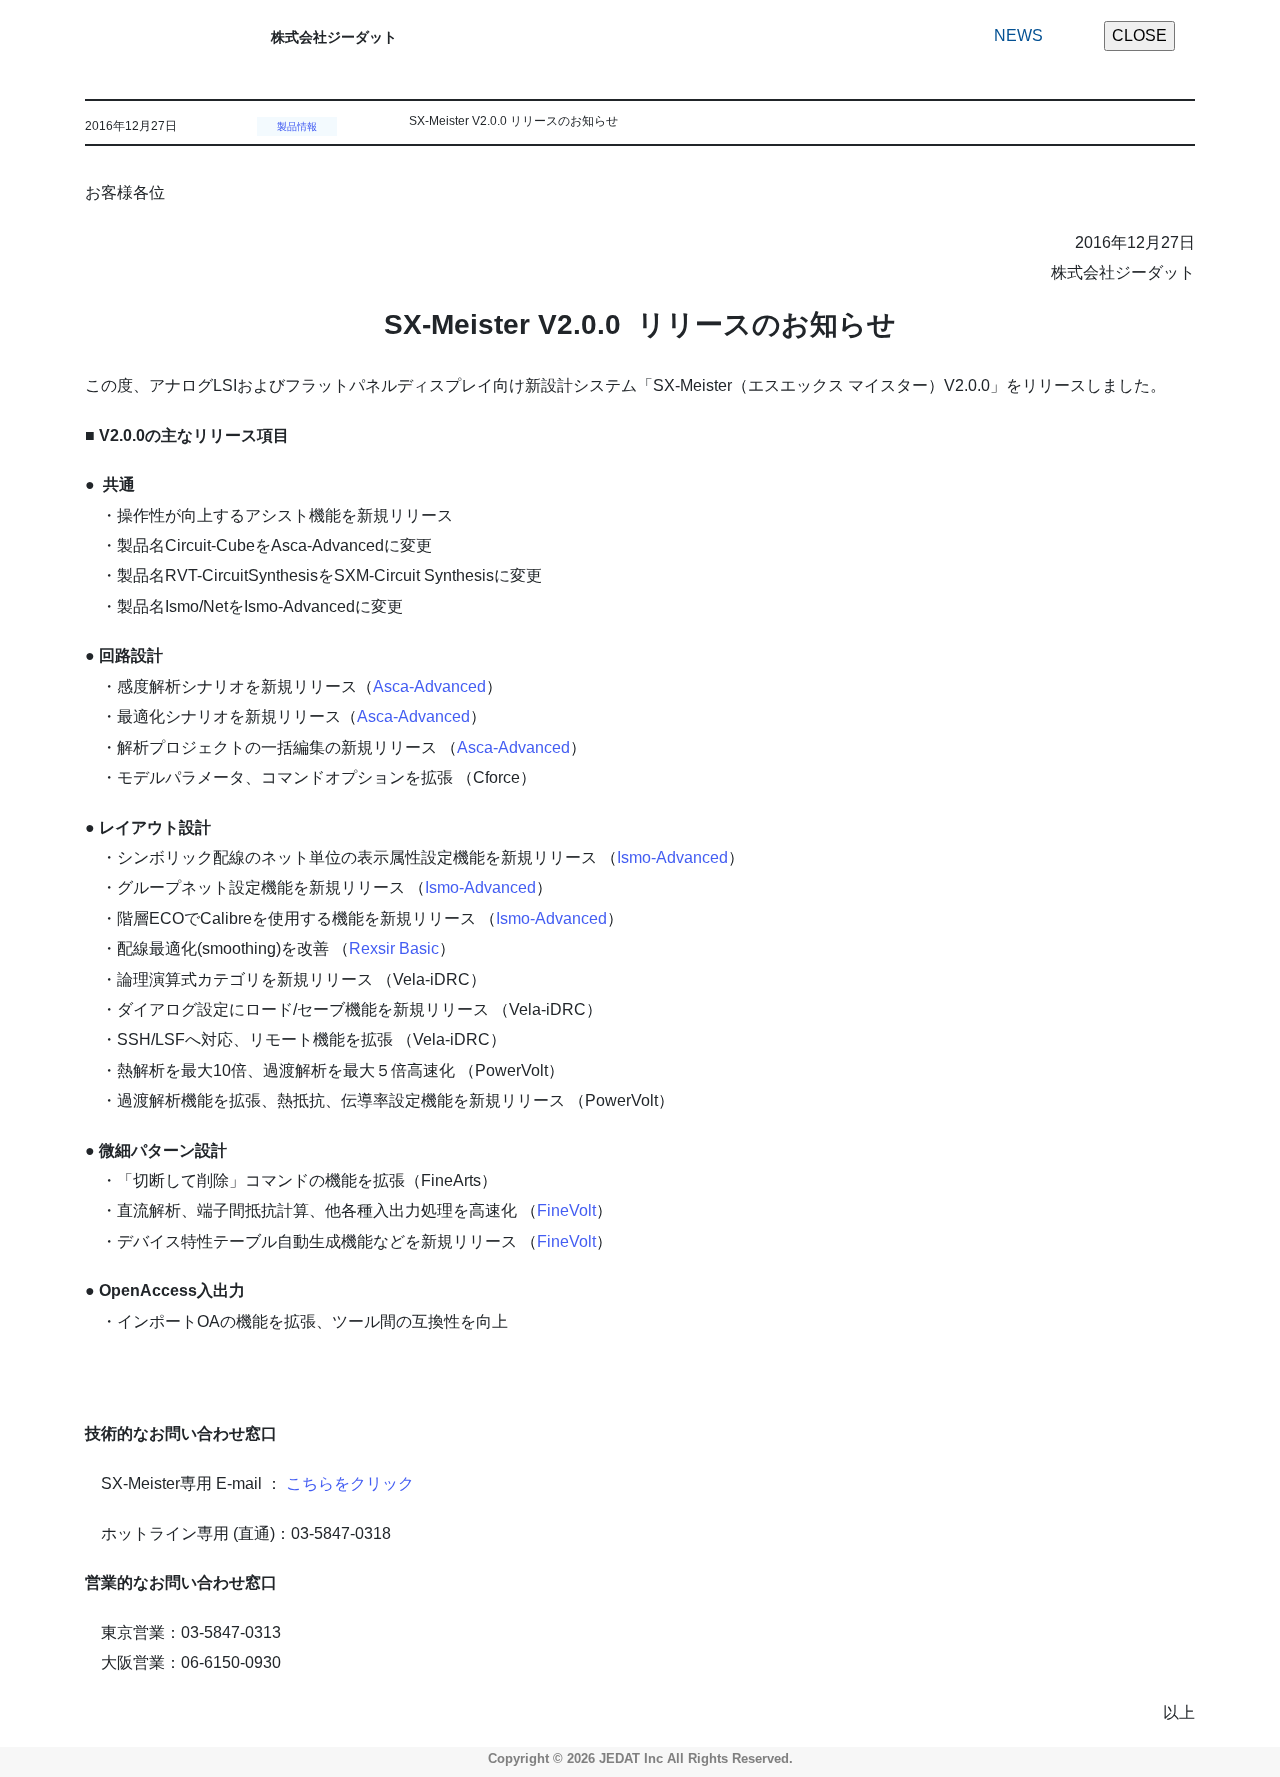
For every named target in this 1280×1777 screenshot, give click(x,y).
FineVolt (566, 1210)
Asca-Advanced (429, 686)
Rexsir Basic (394, 948)
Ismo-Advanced (672, 857)
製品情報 (297, 126)
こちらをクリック (350, 1483)
